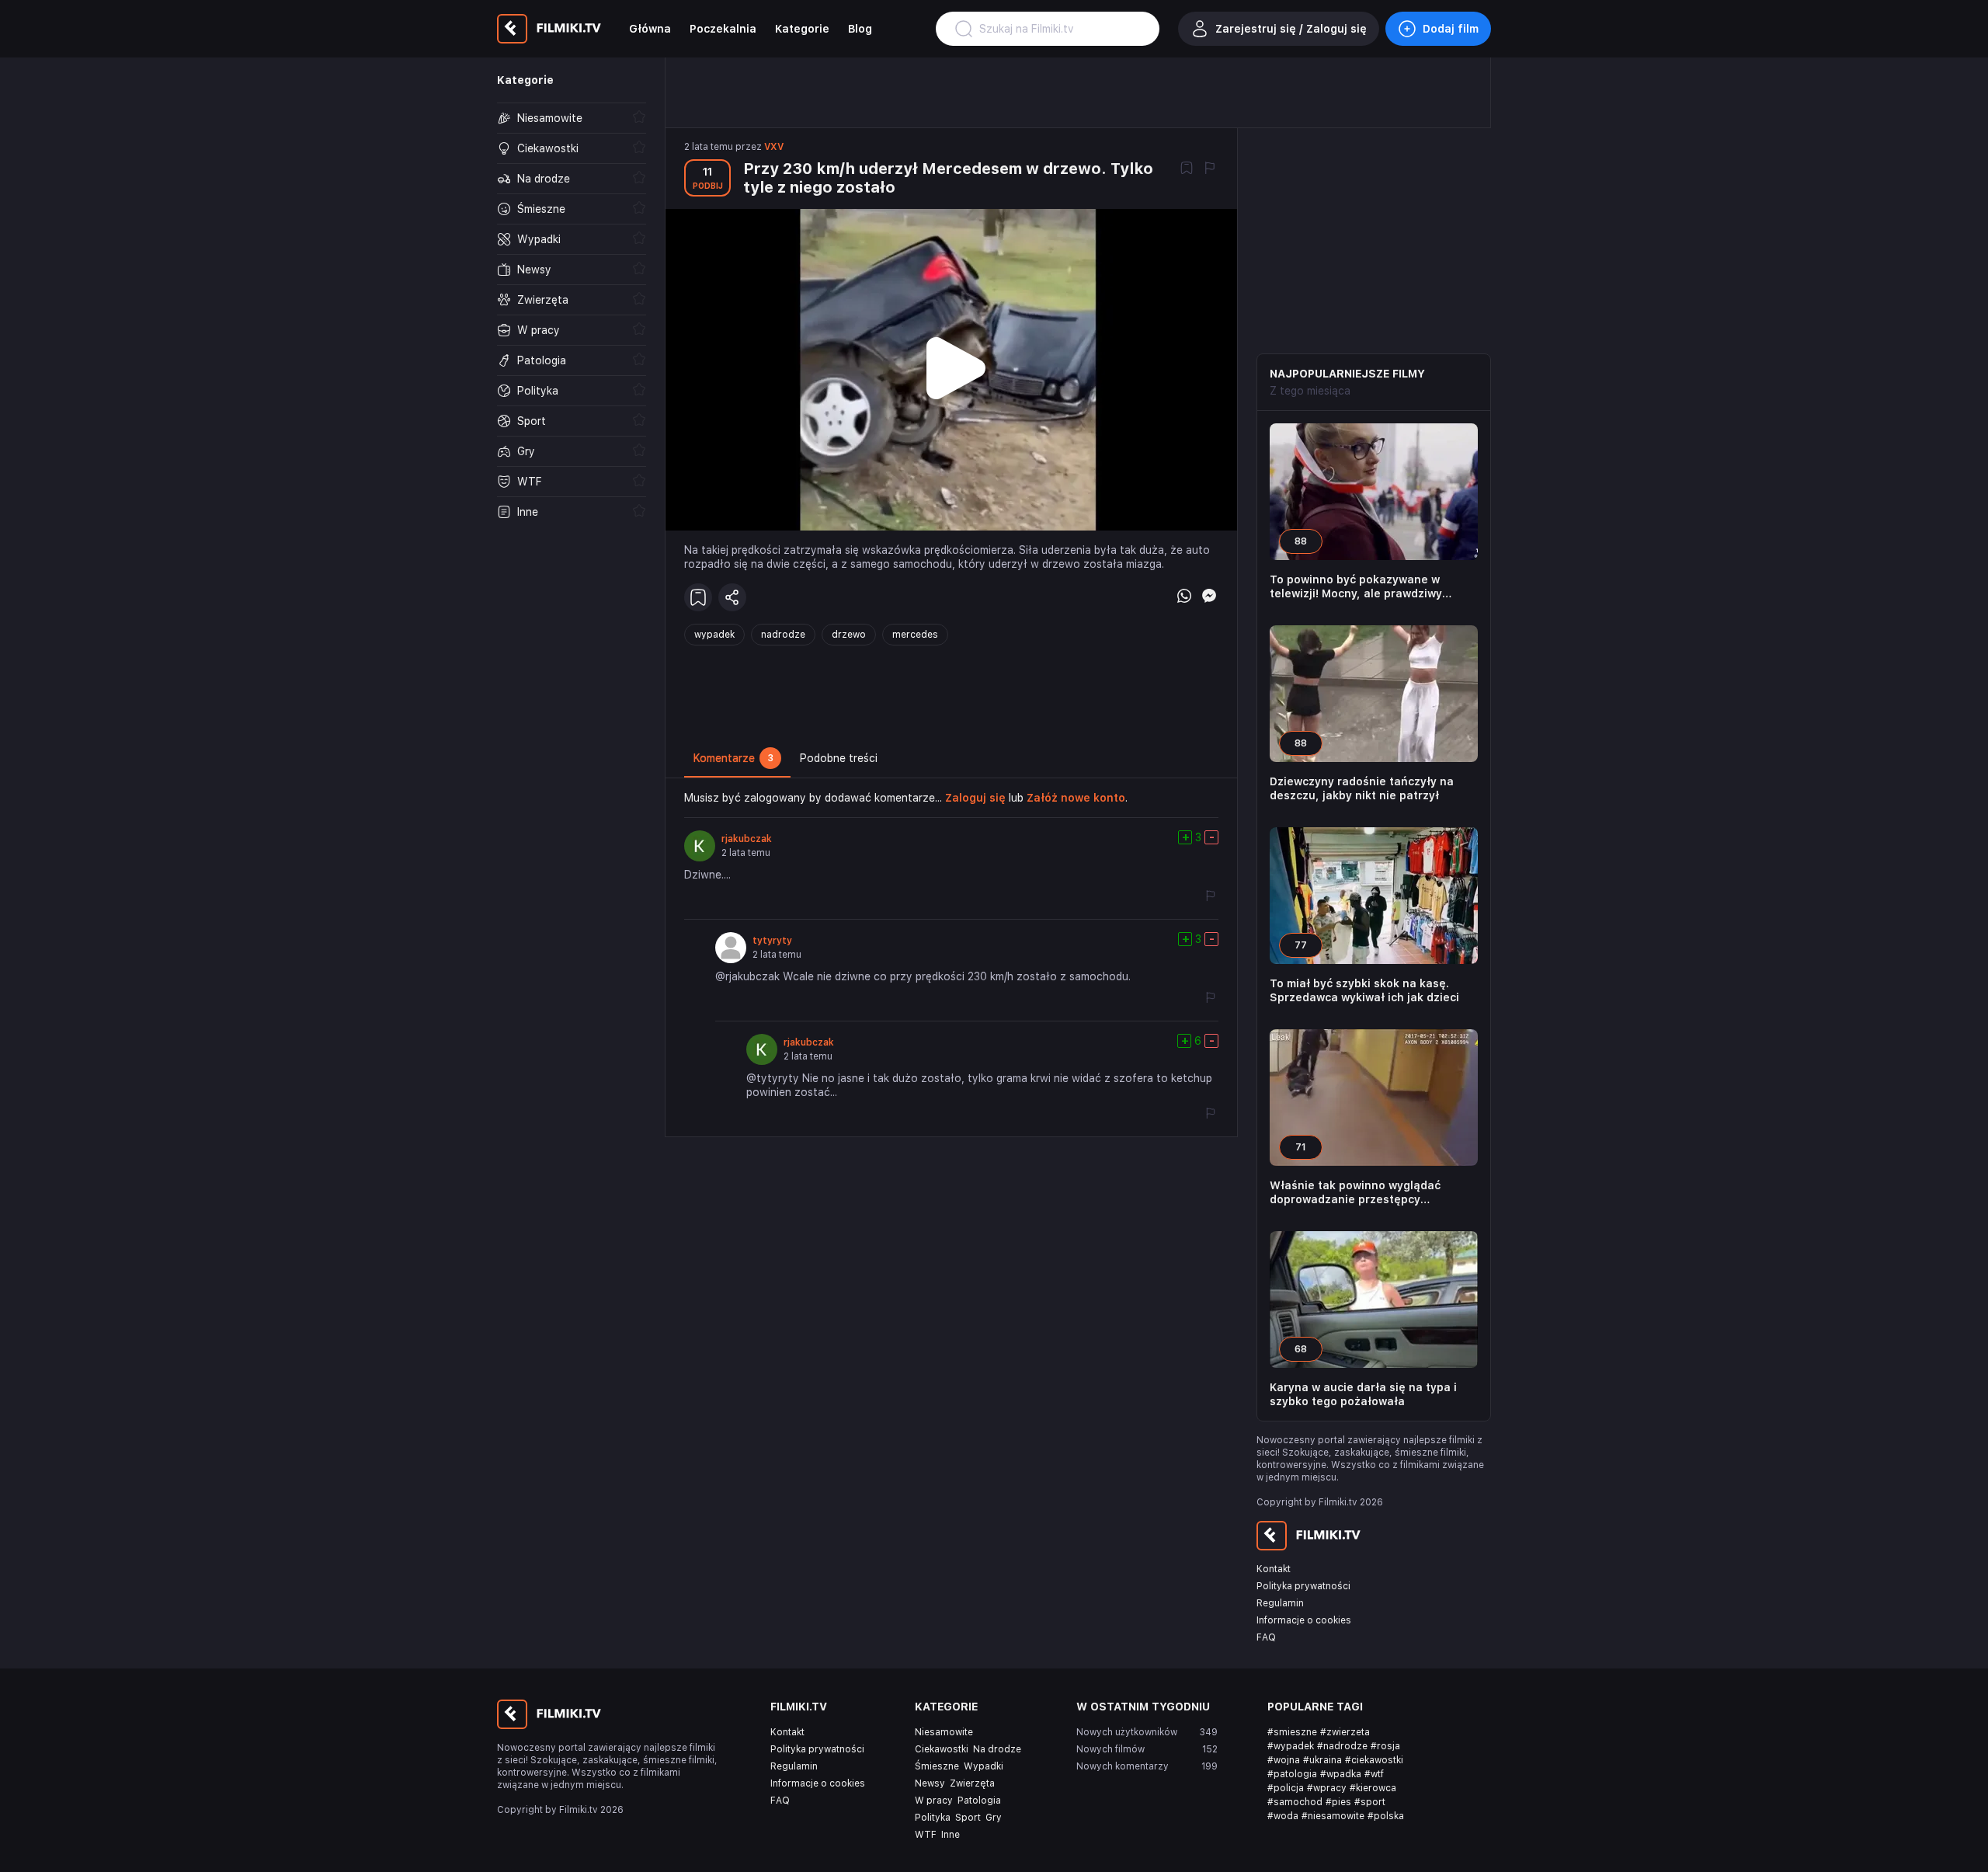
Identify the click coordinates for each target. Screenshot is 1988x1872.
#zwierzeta (1345, 1732)
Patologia (979, 1801)
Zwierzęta (972, 1783)
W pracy (934, 1801)
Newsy (930, 1783)
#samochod (1295, 1802)
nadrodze (783, 635)
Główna (650, 29)
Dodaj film (1451, 29)
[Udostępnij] (732, 597)
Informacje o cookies (1304, 1620)
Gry (994, 1818)
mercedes (915, 635)
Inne (951, 1835)
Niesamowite (944, 1732)
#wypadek (1291, 1746)
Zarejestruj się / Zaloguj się (1291, 29)
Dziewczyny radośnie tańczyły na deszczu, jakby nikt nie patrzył (1362, 788)
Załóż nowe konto (1076, 798)
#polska (1386, 1816)
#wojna (1284, 1760)
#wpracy (1327, 1788)
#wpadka (1341, 1774)
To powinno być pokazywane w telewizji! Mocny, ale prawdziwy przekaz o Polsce (1356, 587)
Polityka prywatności (1303, 1586)
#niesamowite (1333, 1816)
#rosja (1385, 1746)
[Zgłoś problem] (1210, 169)
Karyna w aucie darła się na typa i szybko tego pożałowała (1363, 1394)
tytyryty (772, 941)
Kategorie (802, 29)
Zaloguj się (975, 798)
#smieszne (1292, 1732)
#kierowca (1373, 1788)
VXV (774, 147)
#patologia (1292, 1774)
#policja (1286, 1788)
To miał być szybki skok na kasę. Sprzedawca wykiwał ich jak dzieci (1364, 990)
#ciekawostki (1374, 1760)
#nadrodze (1342, 1746)
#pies (1338, 1802)
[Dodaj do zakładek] (1187, 169)
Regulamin (1280, 1603)
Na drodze (997, 1749)
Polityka (933, 1818)
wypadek (714, 635)
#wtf (1374, 1774)
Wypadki (984, 1766)
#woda (1283, 1816)
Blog (860, 29)
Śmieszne (937, 1766)
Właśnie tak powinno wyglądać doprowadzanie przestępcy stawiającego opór (1355, 1193)
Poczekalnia (723, 29)
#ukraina (1322, 1760)
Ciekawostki (942, 1749)
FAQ (1266, 1637)
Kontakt (1274, 1569)
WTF (926, 1835)
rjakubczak (747, 839)
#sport (1370, 1802)
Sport (968, 1818)
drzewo (849, 635)
